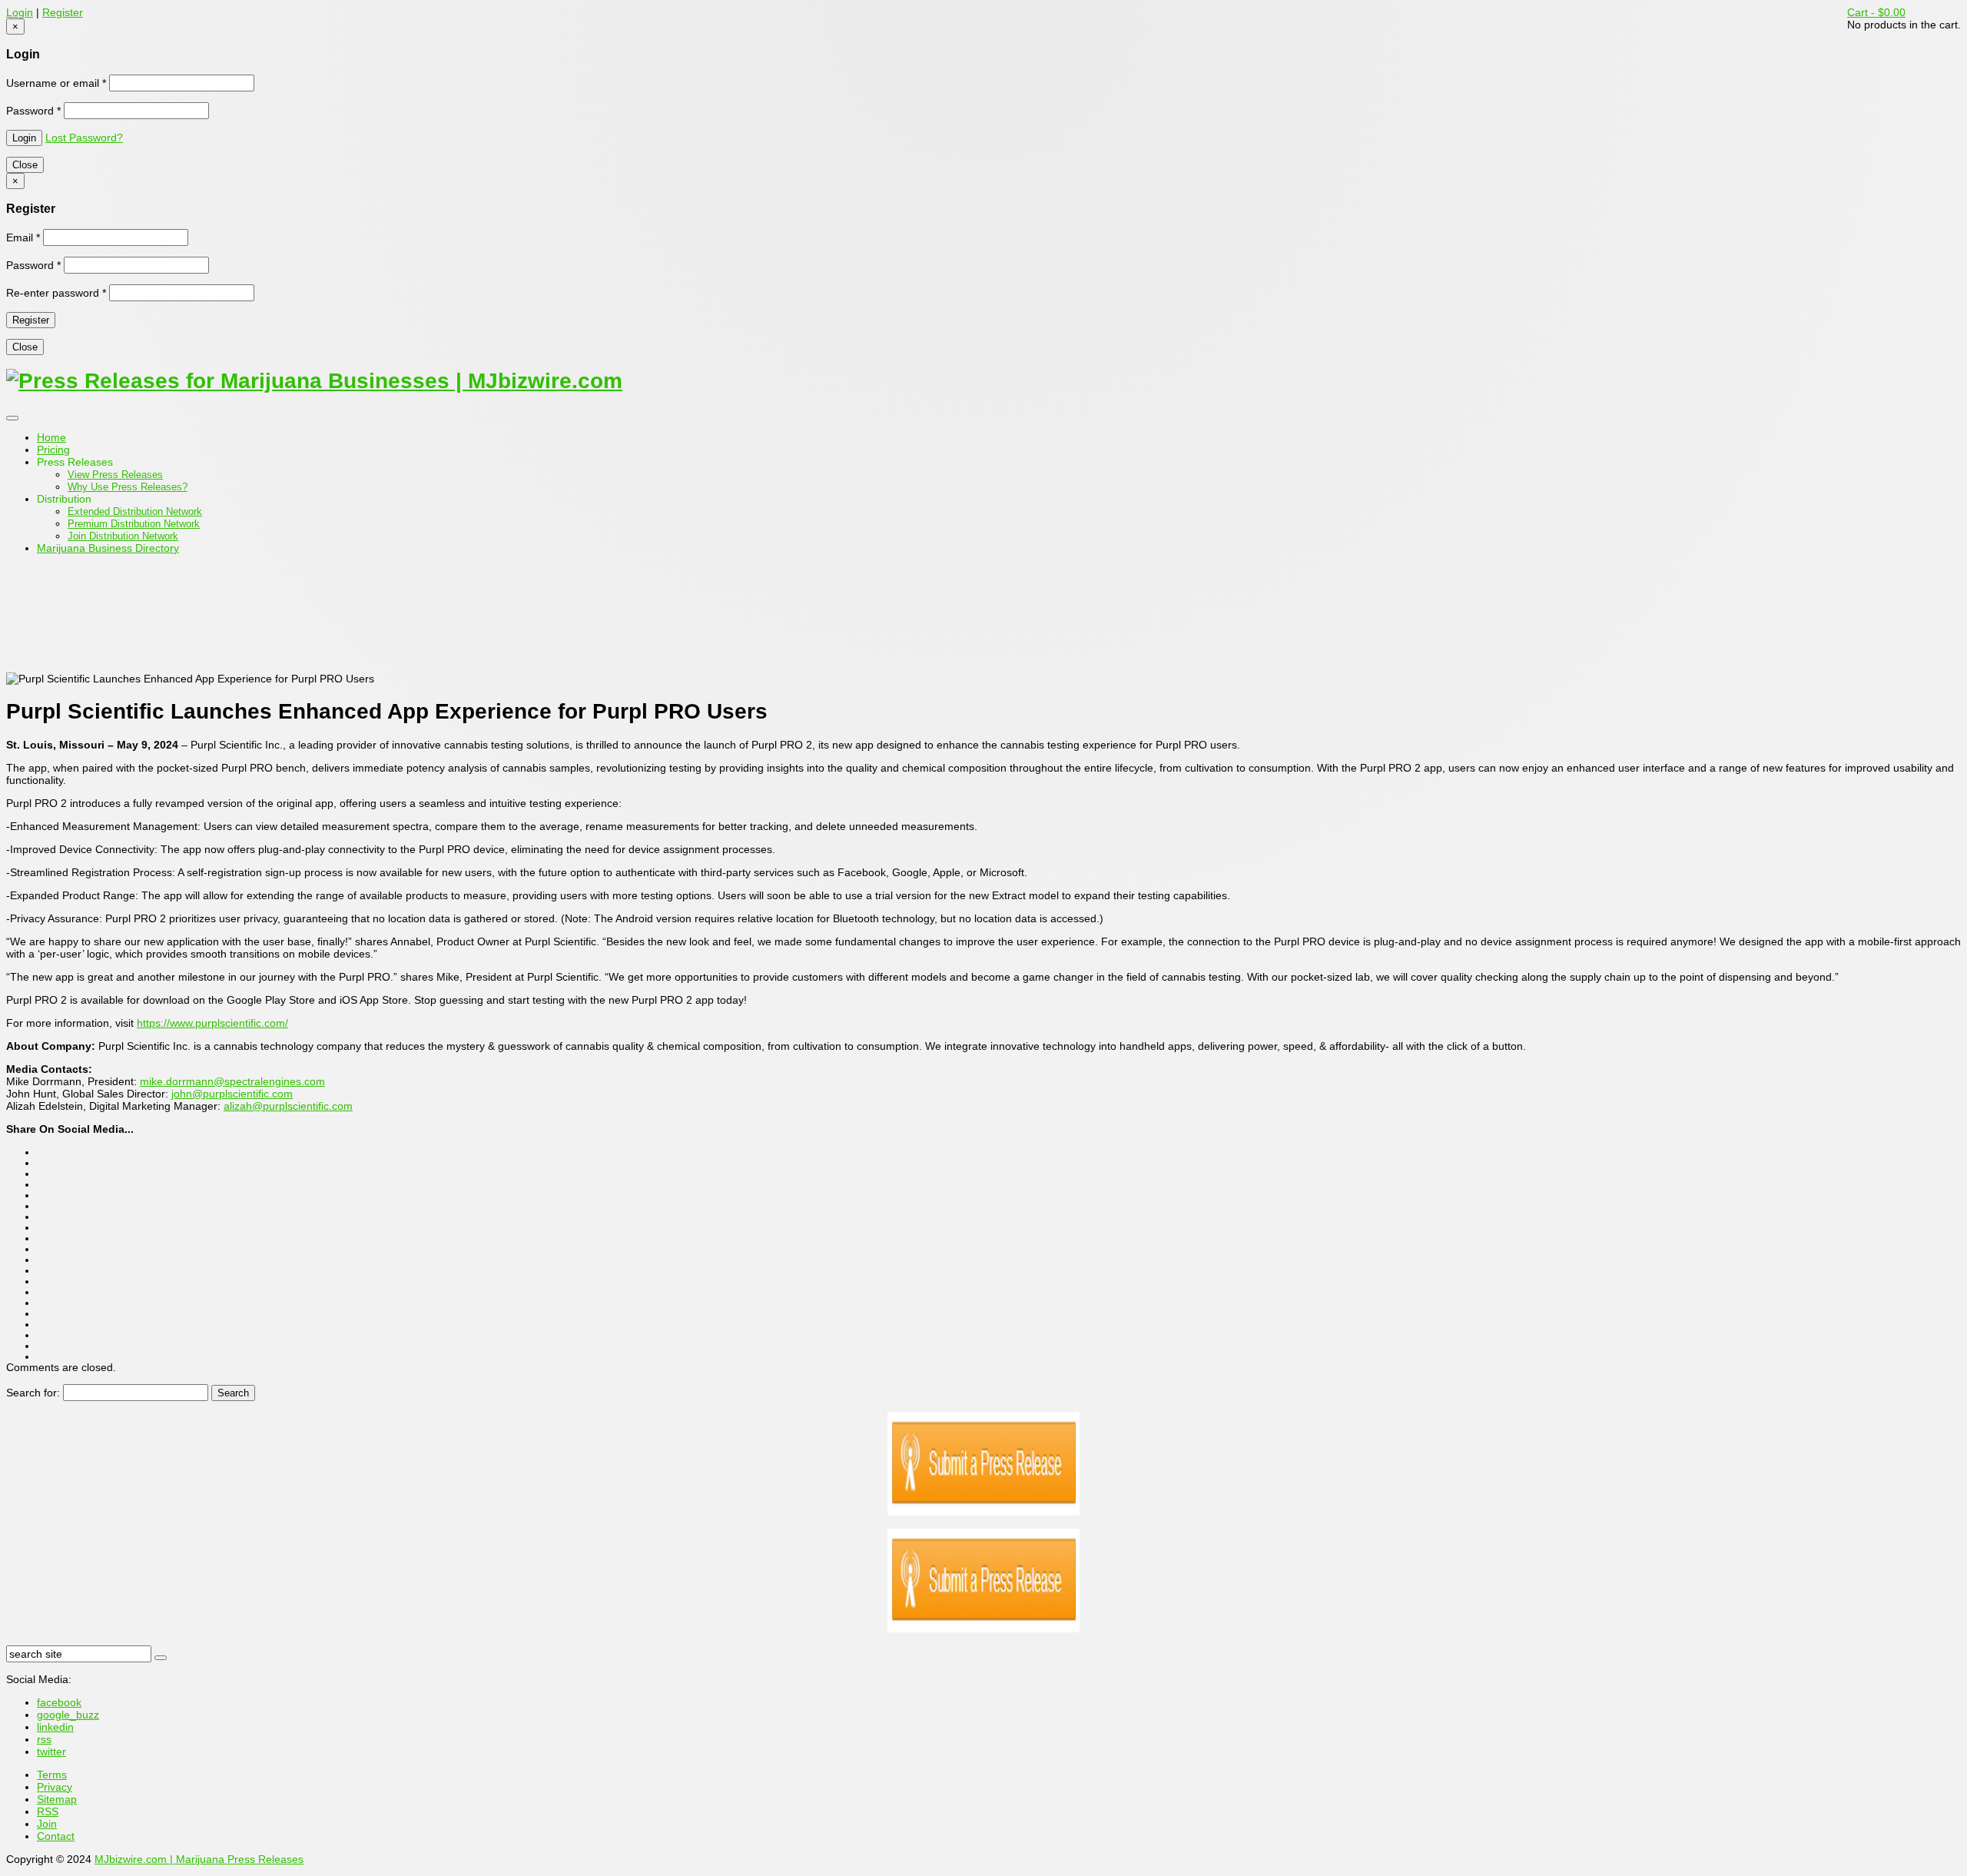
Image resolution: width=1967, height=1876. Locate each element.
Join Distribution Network (123, 536)
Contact (56, 1836)
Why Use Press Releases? (128, 487)
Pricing (53, 450)
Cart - (1876, 12)
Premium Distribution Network (134, 524)
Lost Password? (84, 138)
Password (33, 111)
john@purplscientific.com (232, 1094)
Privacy (55, 1787)
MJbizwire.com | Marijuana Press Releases (199, 1859)
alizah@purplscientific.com (288, 1106)
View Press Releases (115, 475)
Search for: (33, 1393)
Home (51, 437)
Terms (52, 1775)
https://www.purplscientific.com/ (212, 1023)
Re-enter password (56, 293)
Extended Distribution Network (135, 511)
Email (23, 237)
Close (25, 165)
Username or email (56, 83)
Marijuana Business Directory (108, 548)
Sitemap (57, 1799)
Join (47, 1824)
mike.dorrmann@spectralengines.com (232, 1081)
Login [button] (20, 12)
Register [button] (63, 12)
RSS (48, 1811)
